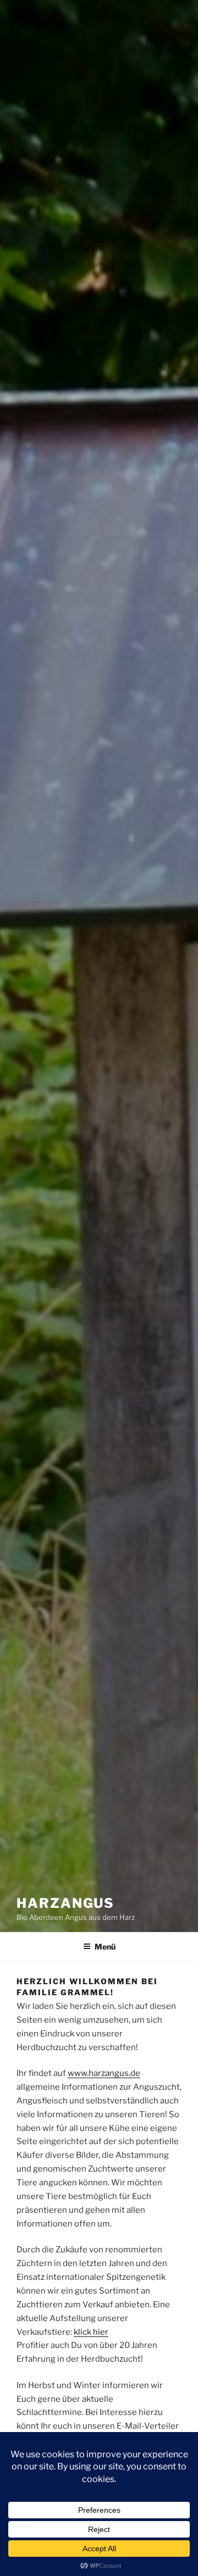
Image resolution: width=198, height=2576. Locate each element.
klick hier (91, 2332)
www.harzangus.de (104, 2073)
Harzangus (65, 1903)
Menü (105, 1947)
